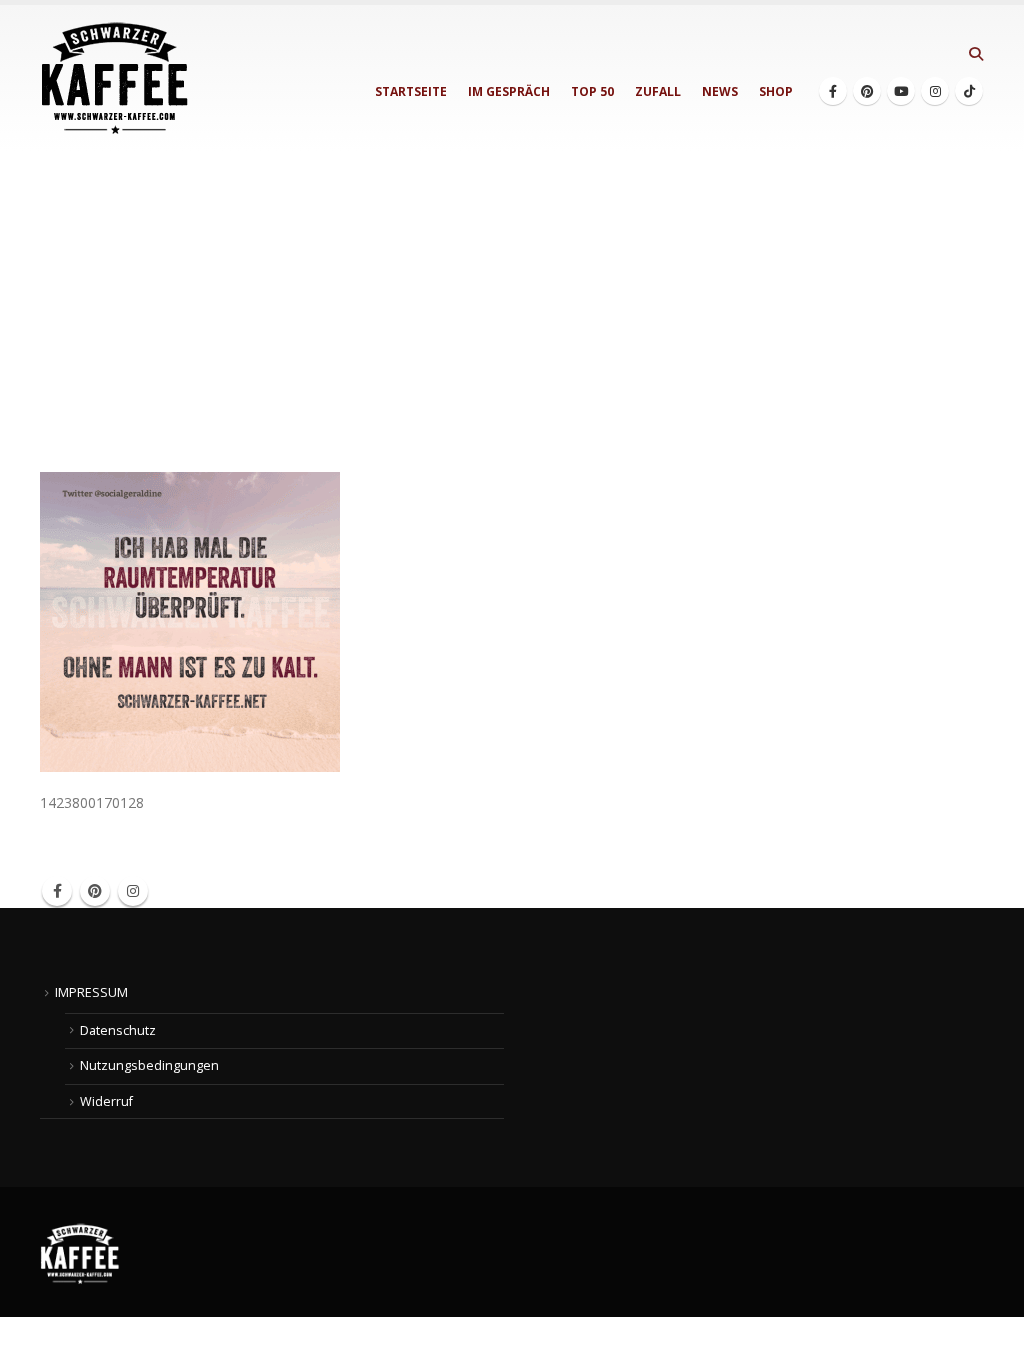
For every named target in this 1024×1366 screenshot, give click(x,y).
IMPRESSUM (91, 992)
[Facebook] (833, 91)
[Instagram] (935, 91)
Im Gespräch (509, 91)
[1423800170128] (190, 620)
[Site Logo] (115, 78)
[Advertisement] (512, 302)
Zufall (658, 91)
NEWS (720, 91)
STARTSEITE (411, 91)
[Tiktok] (969, 91)
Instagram (133, 891)
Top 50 (592, 91)
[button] (975, 54)
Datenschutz (118, 1030)
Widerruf (106, 1101)
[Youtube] (901, 91)
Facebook (57, 891)
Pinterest (95, 891)
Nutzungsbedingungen (149, 1065)
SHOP (776, 91)
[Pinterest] (867, 91)
